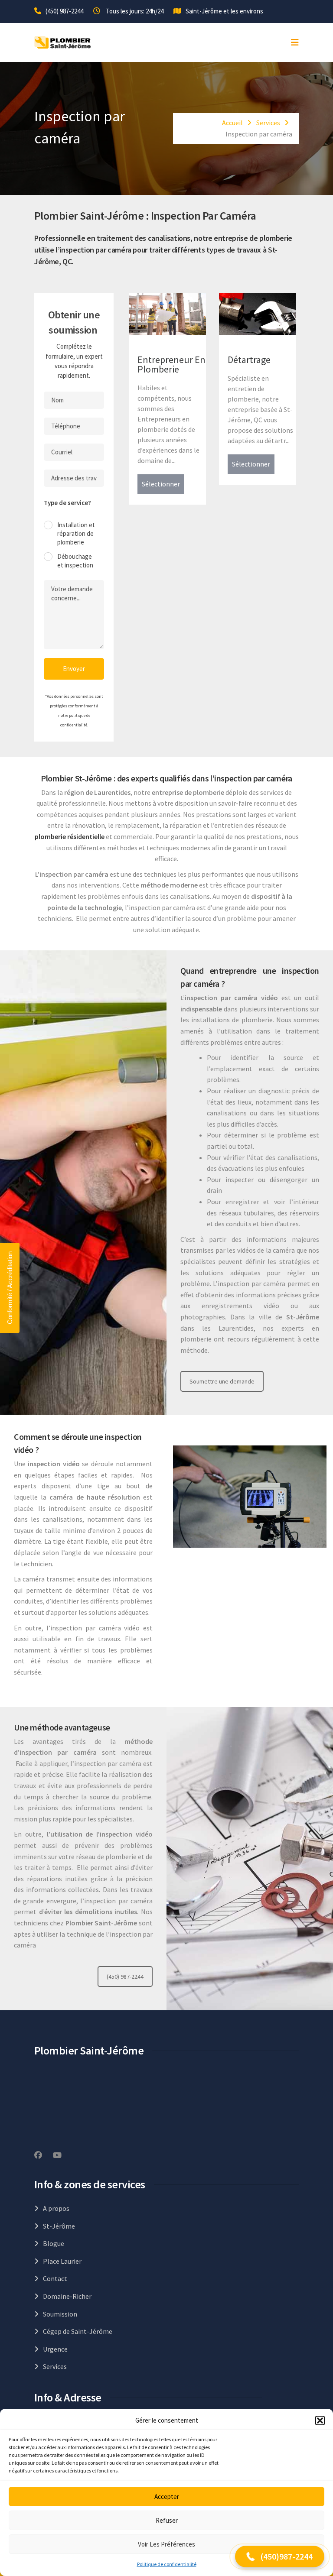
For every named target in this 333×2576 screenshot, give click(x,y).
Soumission (60, 2314)
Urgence (55, 2349)
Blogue (54, 2243)
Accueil (232, 123)
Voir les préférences (166, 2544)
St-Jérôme (59, 2226)
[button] (320, 2420)
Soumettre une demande (222, 1381)
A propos (56, 2208)
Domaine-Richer (67, 2296)
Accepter (167, 2497)
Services (268, 123)
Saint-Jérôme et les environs (224, 11)
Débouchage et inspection (75, 561)
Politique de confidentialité (167, 2564)
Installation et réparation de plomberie (76, 533)
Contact (55, 2278)
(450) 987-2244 (64, 11)
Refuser (167, 2520)
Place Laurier (62, 2261)
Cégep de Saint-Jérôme (78, 2331)
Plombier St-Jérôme (76, 778)
